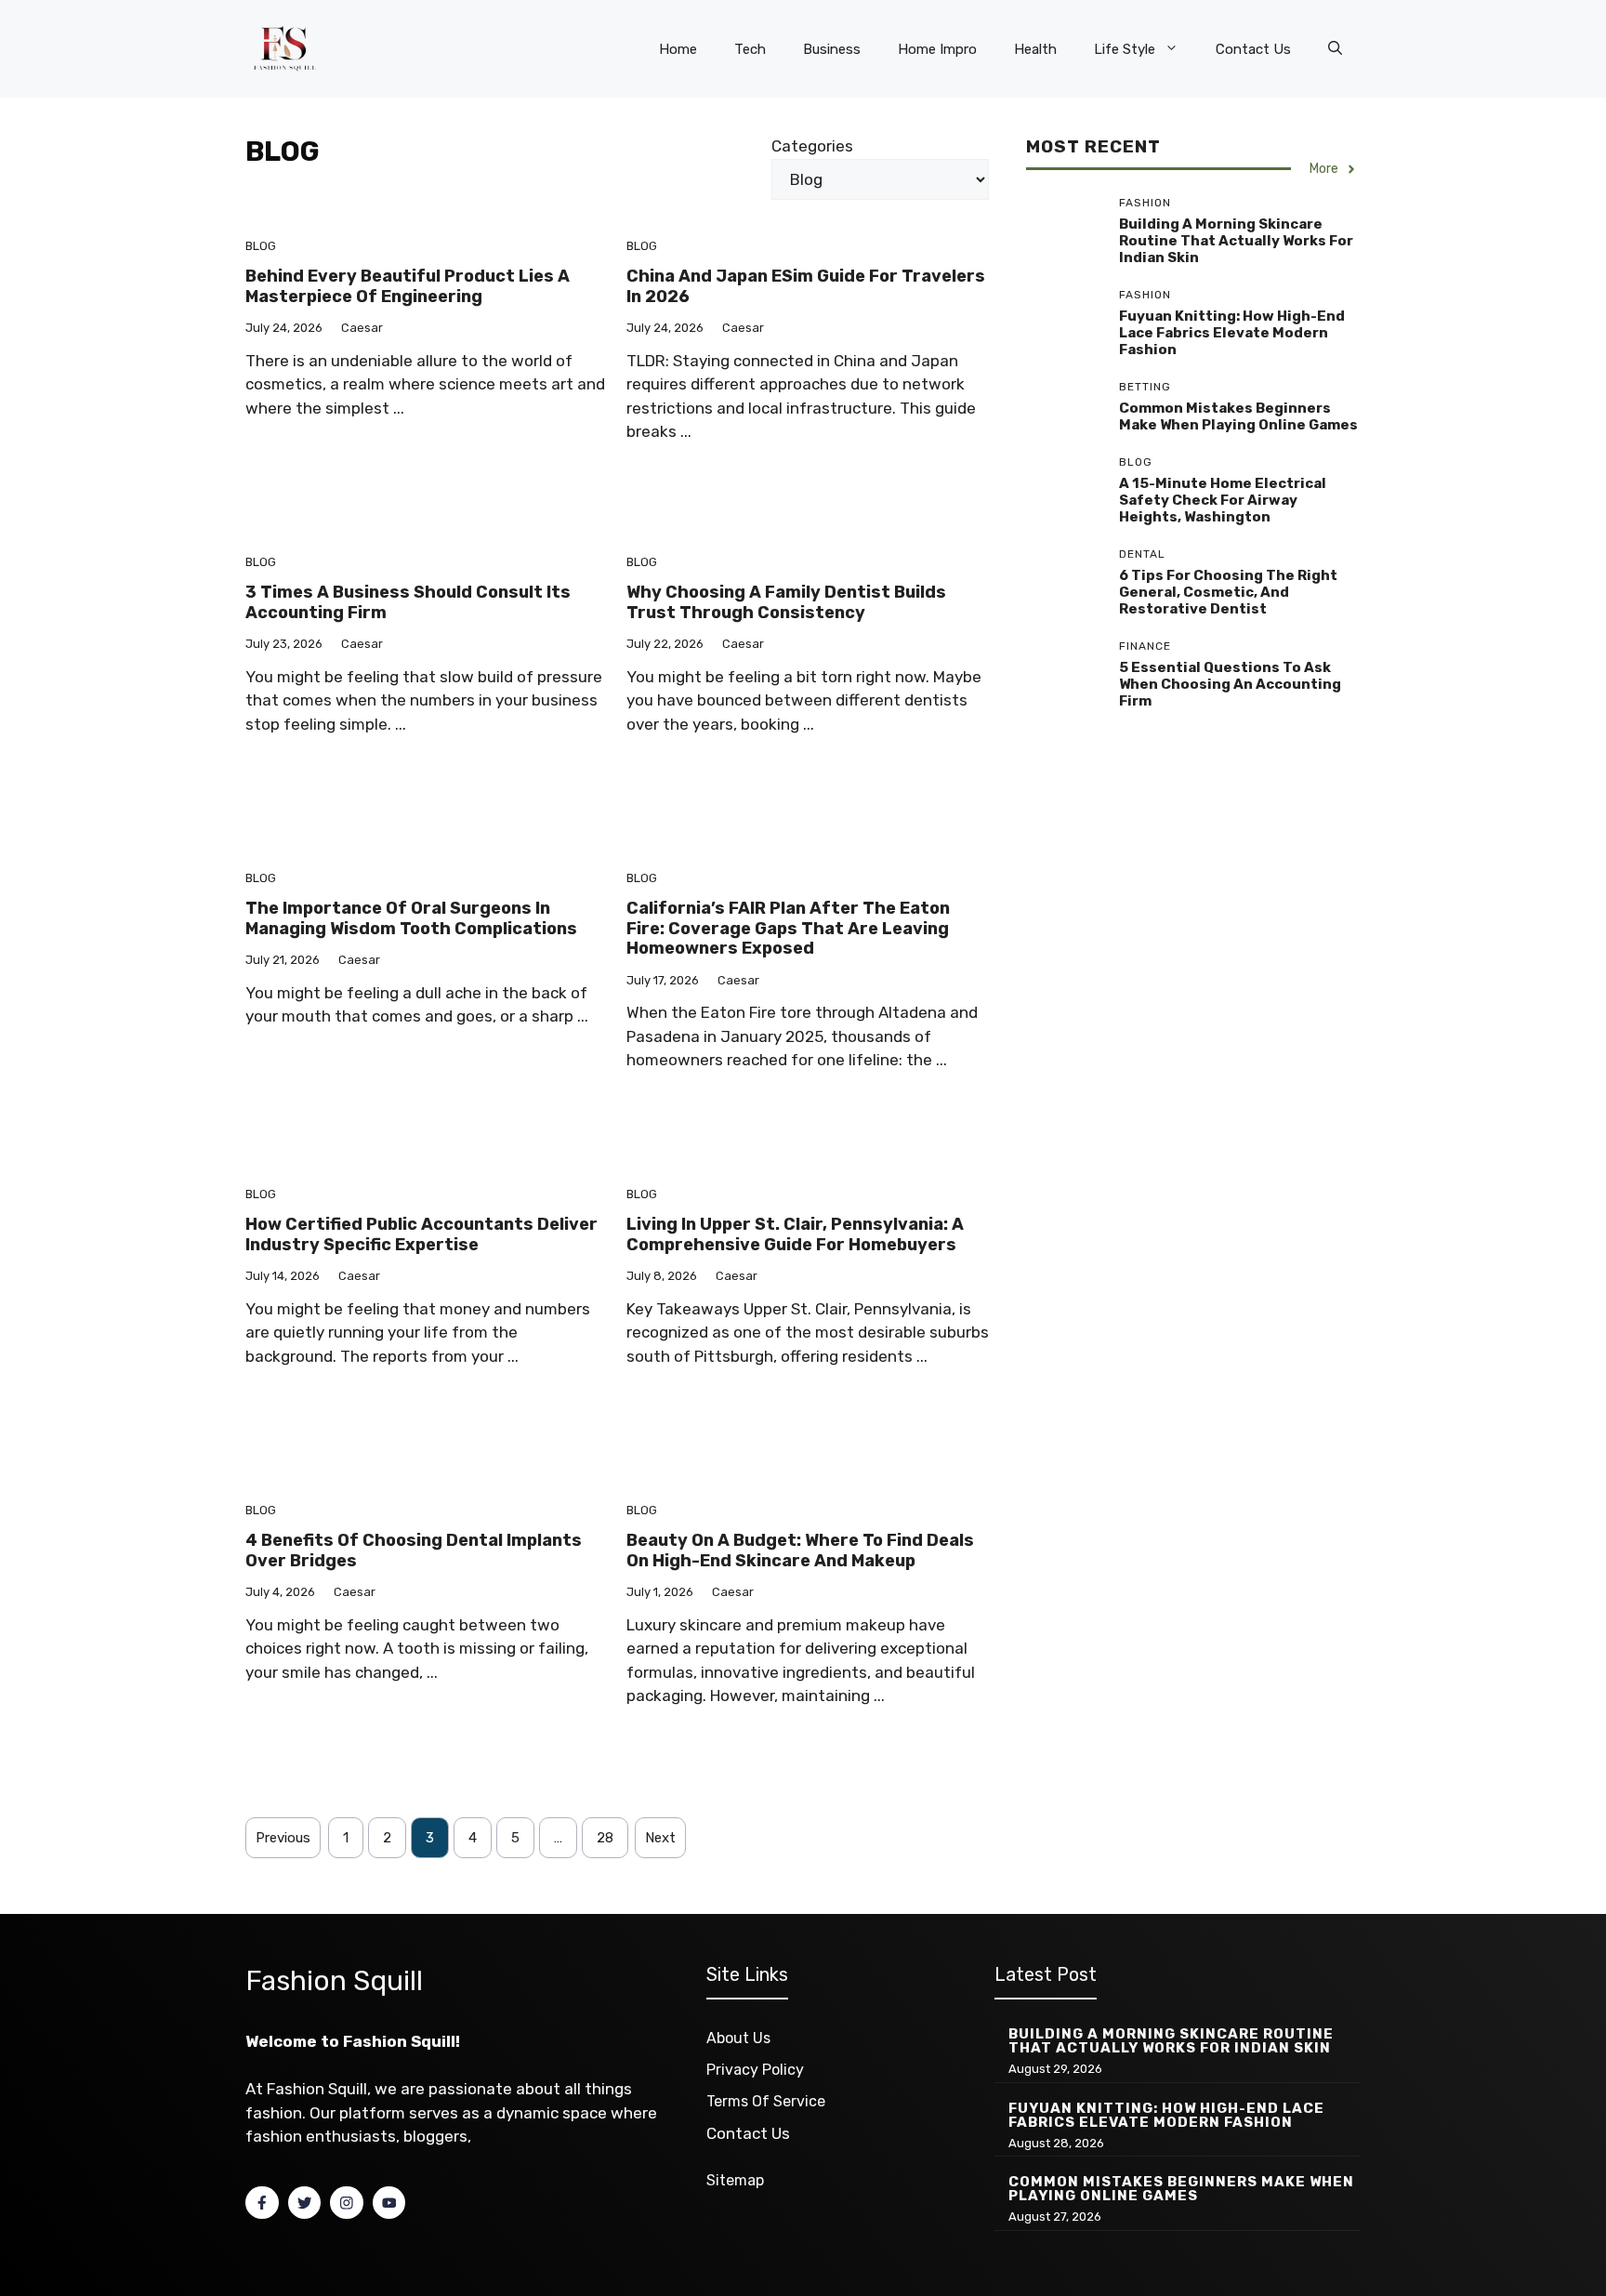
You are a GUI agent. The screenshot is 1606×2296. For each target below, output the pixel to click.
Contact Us (1253, 49)
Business (832, 49)
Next (660, 1838)
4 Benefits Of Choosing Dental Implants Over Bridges (414, 1550)
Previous (283, 1838)
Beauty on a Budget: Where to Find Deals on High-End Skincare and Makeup (800, 1550)
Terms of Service (766, 2101)
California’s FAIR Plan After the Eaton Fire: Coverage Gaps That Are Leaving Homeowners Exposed (788, 928)
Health (1035, 49)
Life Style (1125, 49)
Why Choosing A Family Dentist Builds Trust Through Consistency (786, 602)
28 (605, 1838)
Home (678, 49)
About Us (738, 2038)
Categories (812, 146)
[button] (1335, 49)
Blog (261, 246)
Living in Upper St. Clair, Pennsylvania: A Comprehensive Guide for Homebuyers (795, 1234)
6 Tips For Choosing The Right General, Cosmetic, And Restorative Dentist (1228, 593)
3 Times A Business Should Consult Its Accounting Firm (408, 602)
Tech (750, 49)
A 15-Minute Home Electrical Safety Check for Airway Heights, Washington (1223, 501)
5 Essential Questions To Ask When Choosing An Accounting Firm (1230, 685)
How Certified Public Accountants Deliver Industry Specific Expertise (421, 1234)
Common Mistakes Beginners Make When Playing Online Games (1238, 417)
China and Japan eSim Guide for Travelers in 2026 (806, 286)
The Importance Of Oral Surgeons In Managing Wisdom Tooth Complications (411, 918)
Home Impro (937, 49)
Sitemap (735, 2180)
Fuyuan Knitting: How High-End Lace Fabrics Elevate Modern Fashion (1232, 334)
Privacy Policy (755, 2070)
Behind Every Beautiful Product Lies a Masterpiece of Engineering (408, 286)
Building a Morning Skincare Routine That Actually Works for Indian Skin (1236, 242)
